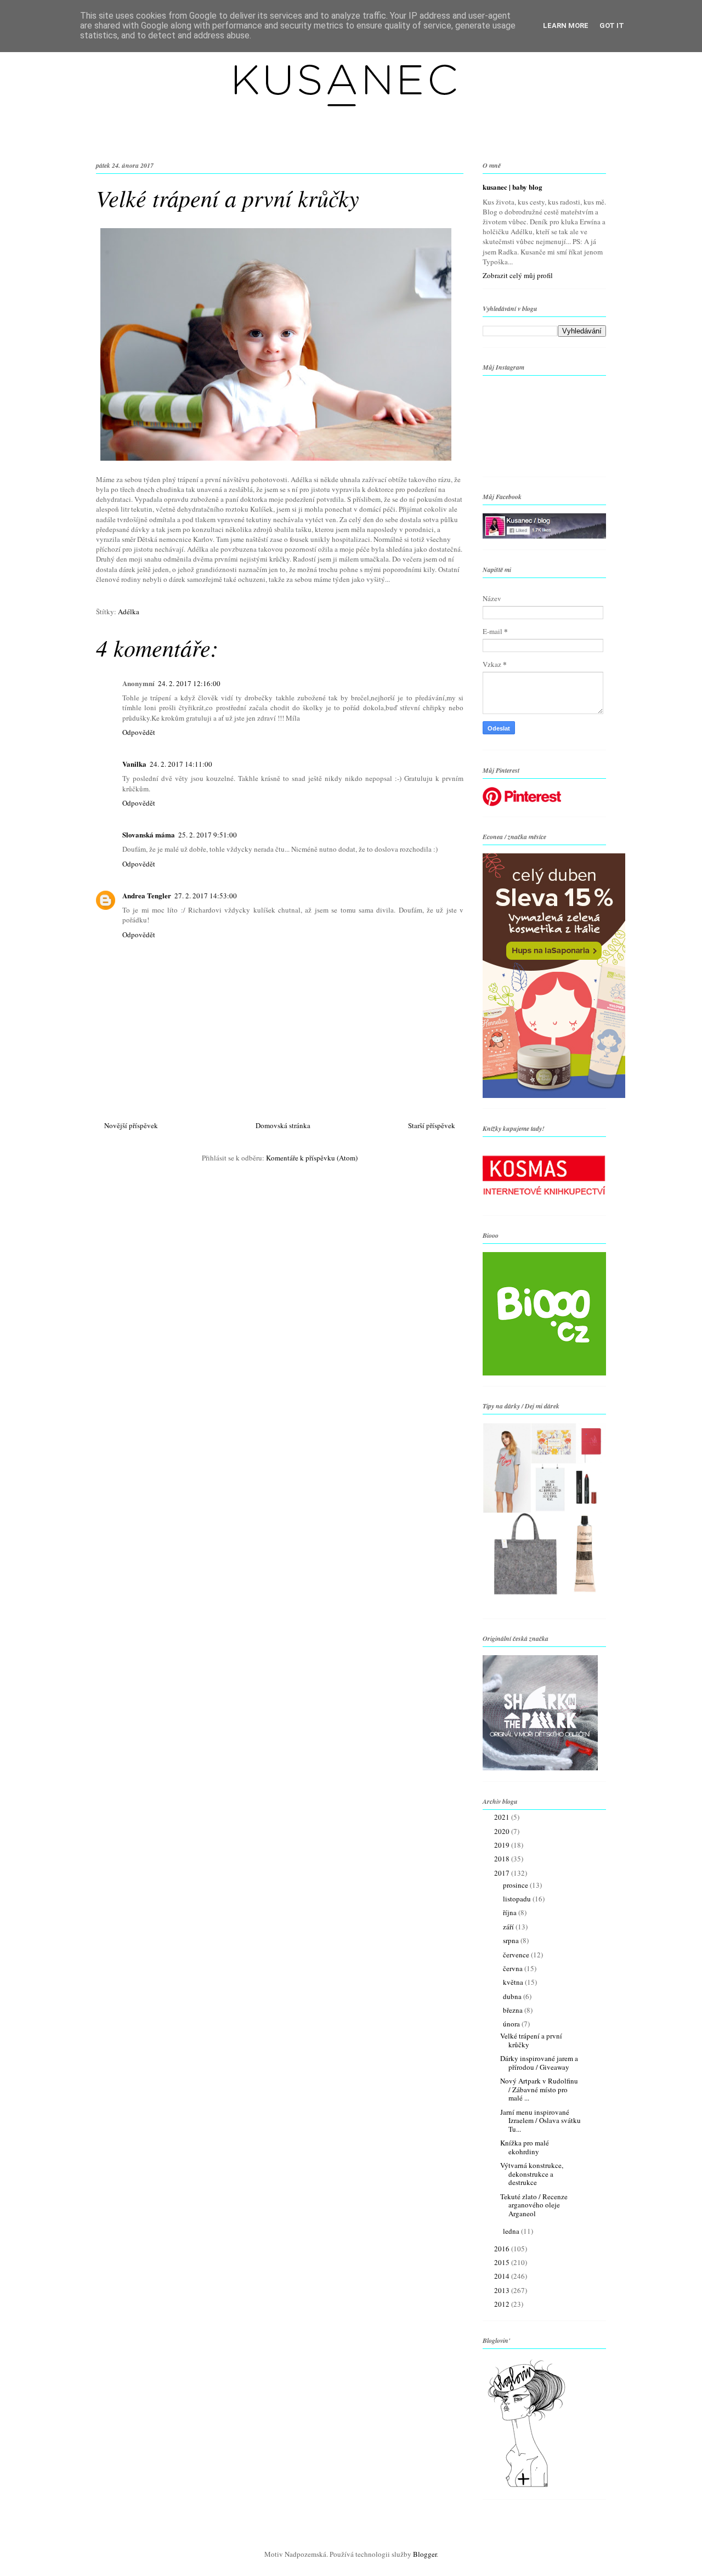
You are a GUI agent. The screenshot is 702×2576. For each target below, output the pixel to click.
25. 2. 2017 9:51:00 (208, 835)
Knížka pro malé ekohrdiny (525, 2147)
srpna (512, 1940)
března (514, 2010)
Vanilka (134, 764)
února (512, 2024)
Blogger (425, 2554)
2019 (503, 1845)
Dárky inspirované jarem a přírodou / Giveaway (539, 2063)
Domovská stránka (283, 1125)
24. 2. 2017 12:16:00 (189, 683)
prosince (516, 1885)
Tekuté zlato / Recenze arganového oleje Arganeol (534, 2205)
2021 (503, 1817)
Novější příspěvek (131, 1125)
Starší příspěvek (432, 1125)
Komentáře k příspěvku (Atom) (312, 1158)
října (511, 1912)
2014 (503, 2276)
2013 (503, 2290)
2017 (503, 1873)
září (509, 1927)
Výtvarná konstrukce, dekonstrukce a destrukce (532, 2174)
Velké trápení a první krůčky (531, 2040)
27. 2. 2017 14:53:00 (206, 896)
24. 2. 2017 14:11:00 (181, 764)
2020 (503, 1831)
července (517, 1955)
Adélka (129, 612)
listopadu (518, 1899)
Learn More (566, 26)
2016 (503, 2249)
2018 (503, 1859)
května (514, 1982)
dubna (513, 1996)
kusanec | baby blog (513, 187)
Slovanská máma (149, 834)
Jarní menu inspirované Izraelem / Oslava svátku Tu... (540, 2121)
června (514, 1968)
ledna (512, 2231)
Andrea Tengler (147, 895)
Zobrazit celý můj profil (518, 275)
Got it (612, 26)
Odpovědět (139, 732)
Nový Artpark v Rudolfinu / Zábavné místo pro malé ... (539, 2089)
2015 (503, 2262)
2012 (503, 2304)
